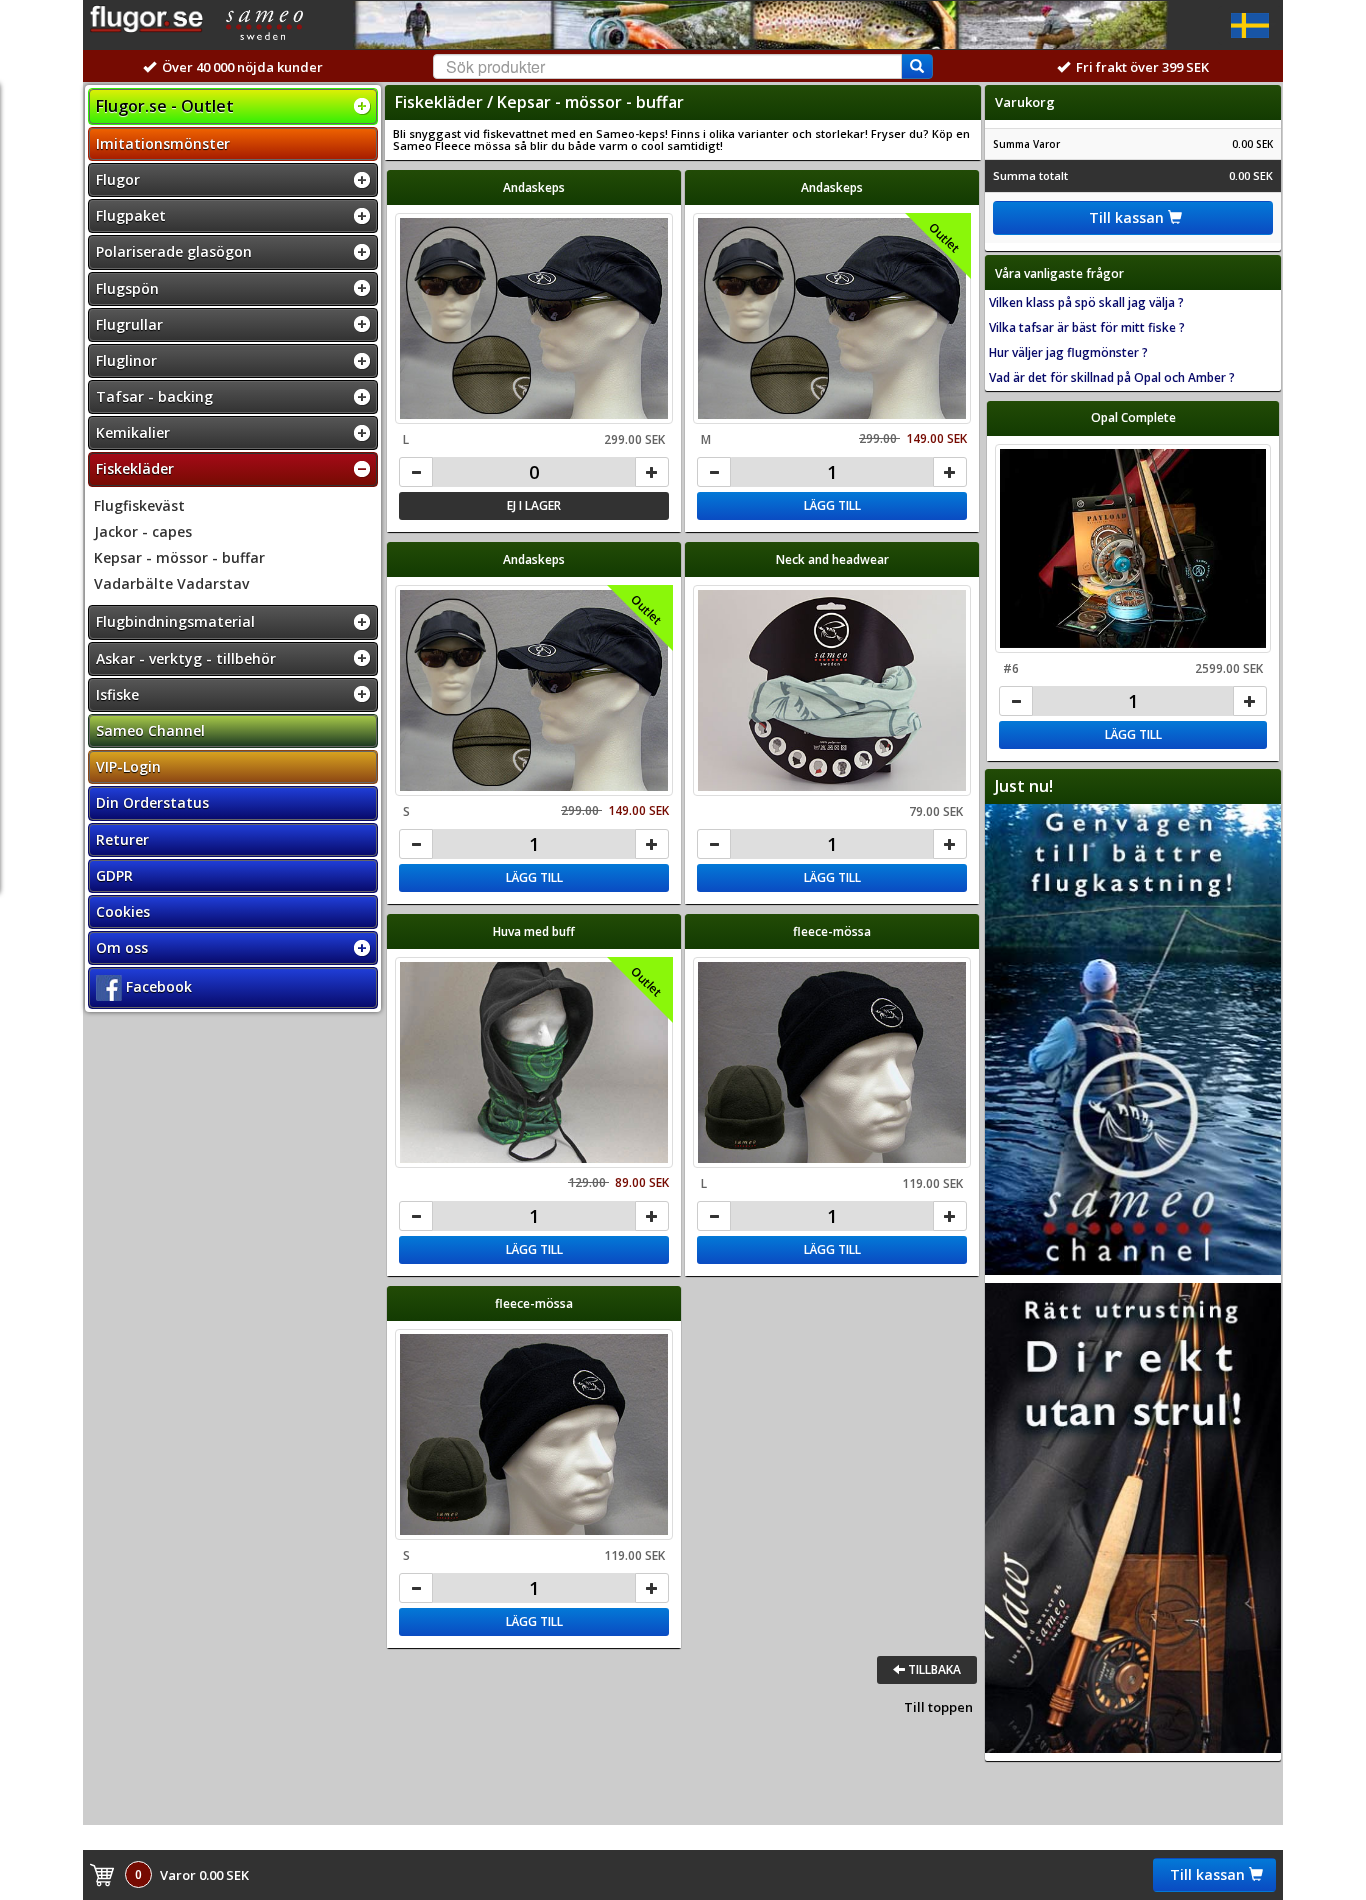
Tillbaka (933, 1669)
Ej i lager (534, 505)
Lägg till (832, 505)
